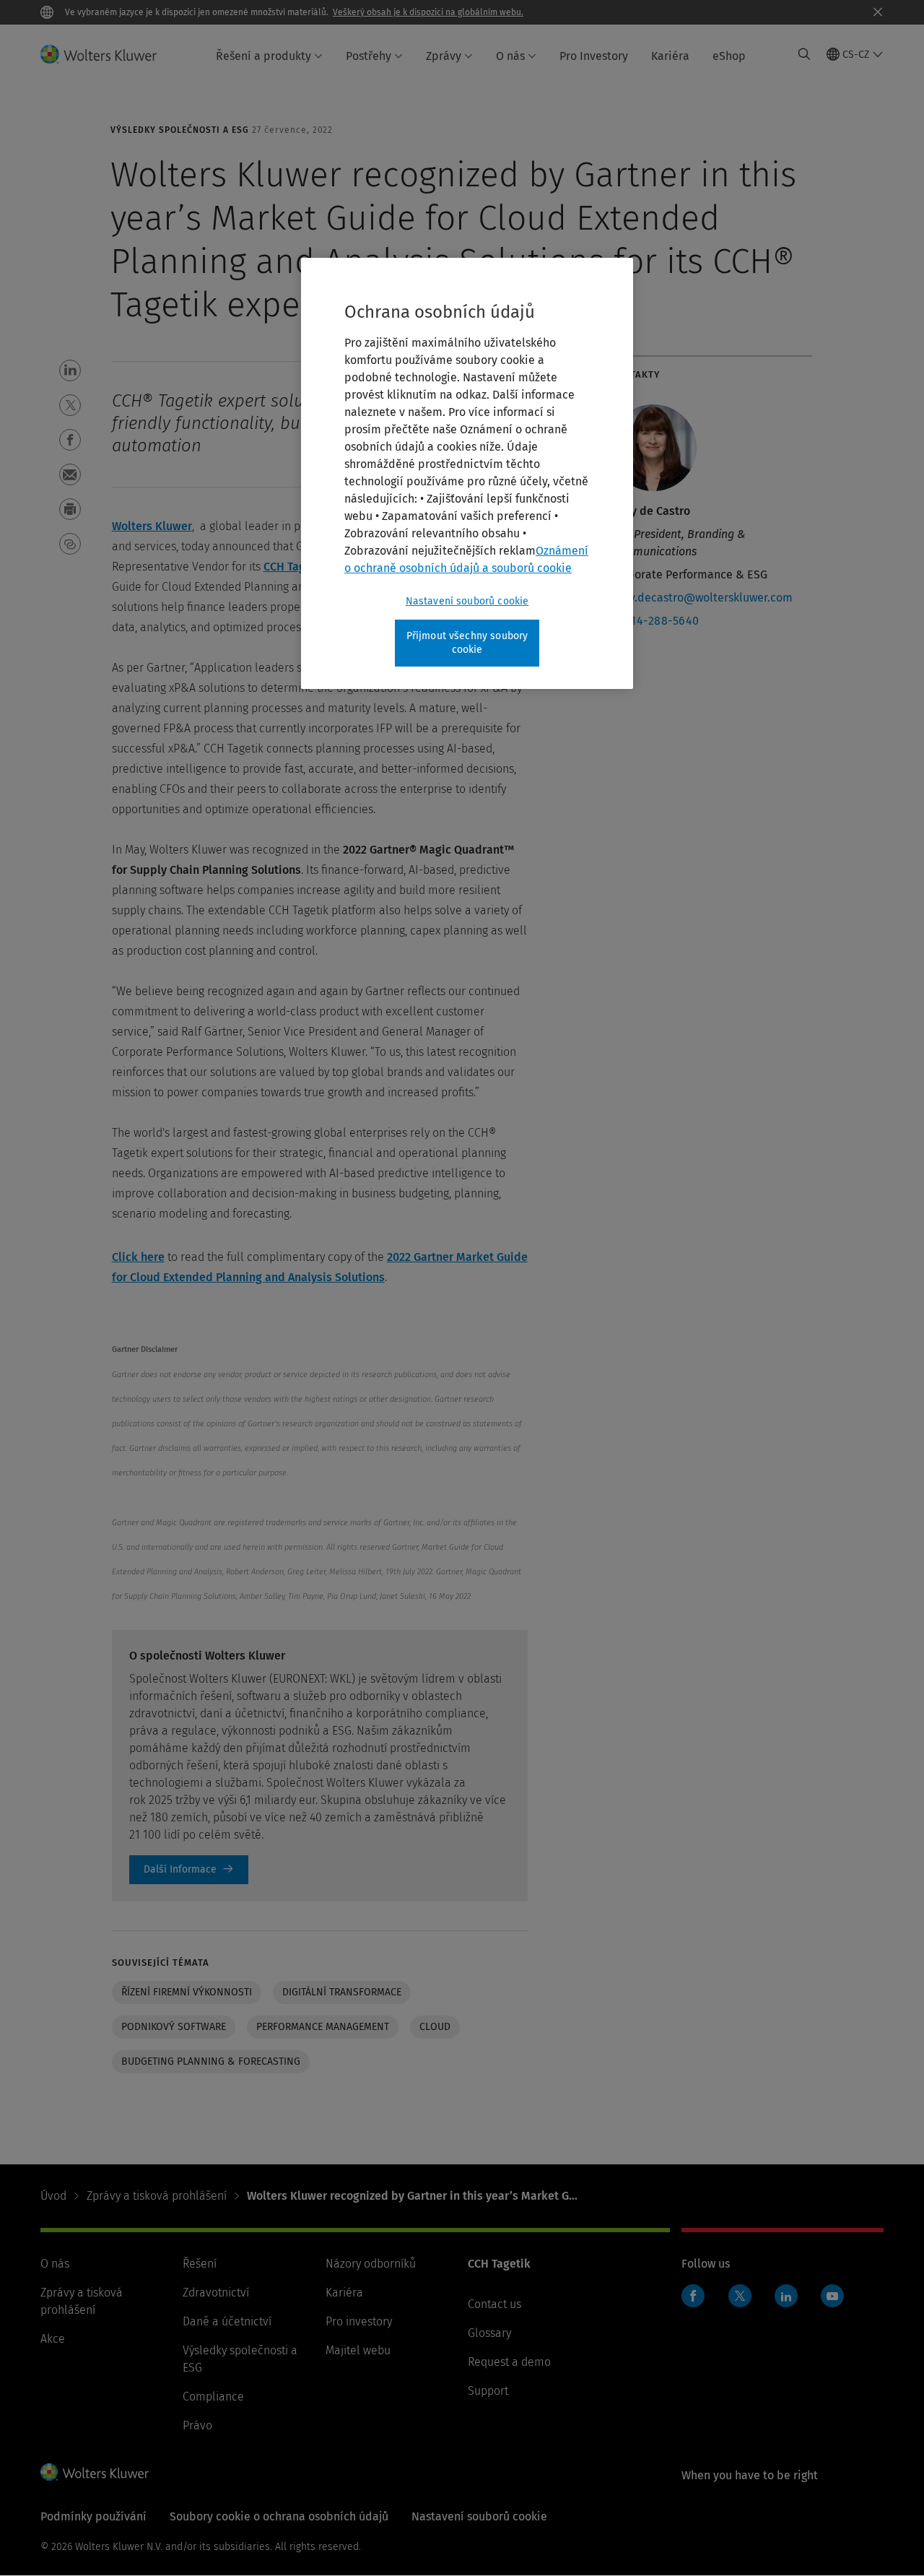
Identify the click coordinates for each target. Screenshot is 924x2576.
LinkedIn (786, 2296)
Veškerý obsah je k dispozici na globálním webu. (428, 12)
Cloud (435, 2027)
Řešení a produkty (263, 56)
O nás (510, 56)
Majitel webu (358, 2350)
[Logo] (107, 54)
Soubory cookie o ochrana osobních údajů (279, 2516)
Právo (197, 2425)
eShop (729, 56)
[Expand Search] (804, 54)
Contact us (494, 2304)
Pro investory (359, 2321)
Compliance (213, 2397)
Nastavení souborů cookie (467, 601)
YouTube (832, 2296)
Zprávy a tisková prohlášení (157, 2196)
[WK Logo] (95, 2472)
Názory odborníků (371, 2264)
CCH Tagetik (295, 567)
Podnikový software (174, 2027)
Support (488, 2391)
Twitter (740, 2296)
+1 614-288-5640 (655, 621)
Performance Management (323, 2027)
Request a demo (509, 2362)
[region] (467, 473)
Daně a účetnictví (227, 2321)
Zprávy (444, 56)
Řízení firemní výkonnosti (187, 1992)
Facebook (693, 2296)
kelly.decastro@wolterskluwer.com (701, 598)
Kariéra (670, 56)
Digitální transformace (342, 1992)
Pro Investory (594, 56)
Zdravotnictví (216, 2293)
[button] (70, 370)
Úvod (53, 2196)
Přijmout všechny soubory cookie (467, 643)
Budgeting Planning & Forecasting (211, 2061)
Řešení (200, 2264)
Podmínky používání (93, 2516)
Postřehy (369, 56)
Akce (53, 2339)
